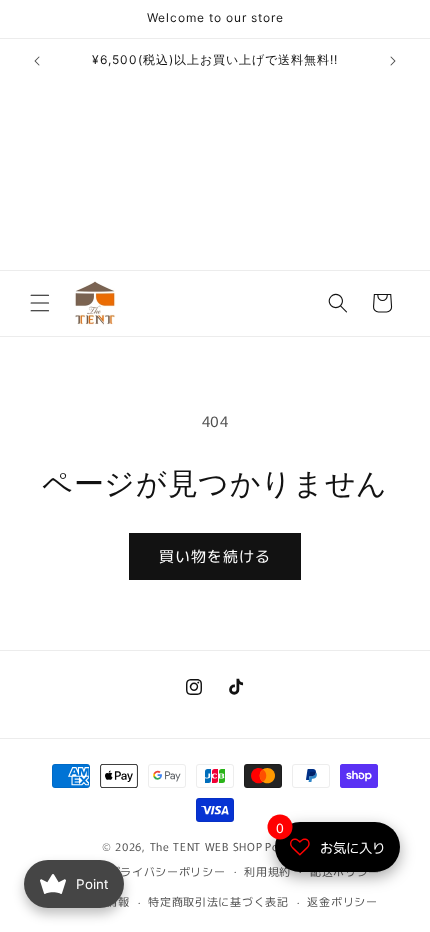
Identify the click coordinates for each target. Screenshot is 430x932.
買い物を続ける (215, 555)
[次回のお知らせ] (393, 61)
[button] (40, 303)
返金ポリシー (342, 901)
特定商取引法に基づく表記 (218, 901)
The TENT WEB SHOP (206, 846)
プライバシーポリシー (167, 871)
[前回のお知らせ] (37, 61)
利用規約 (267, 871)
